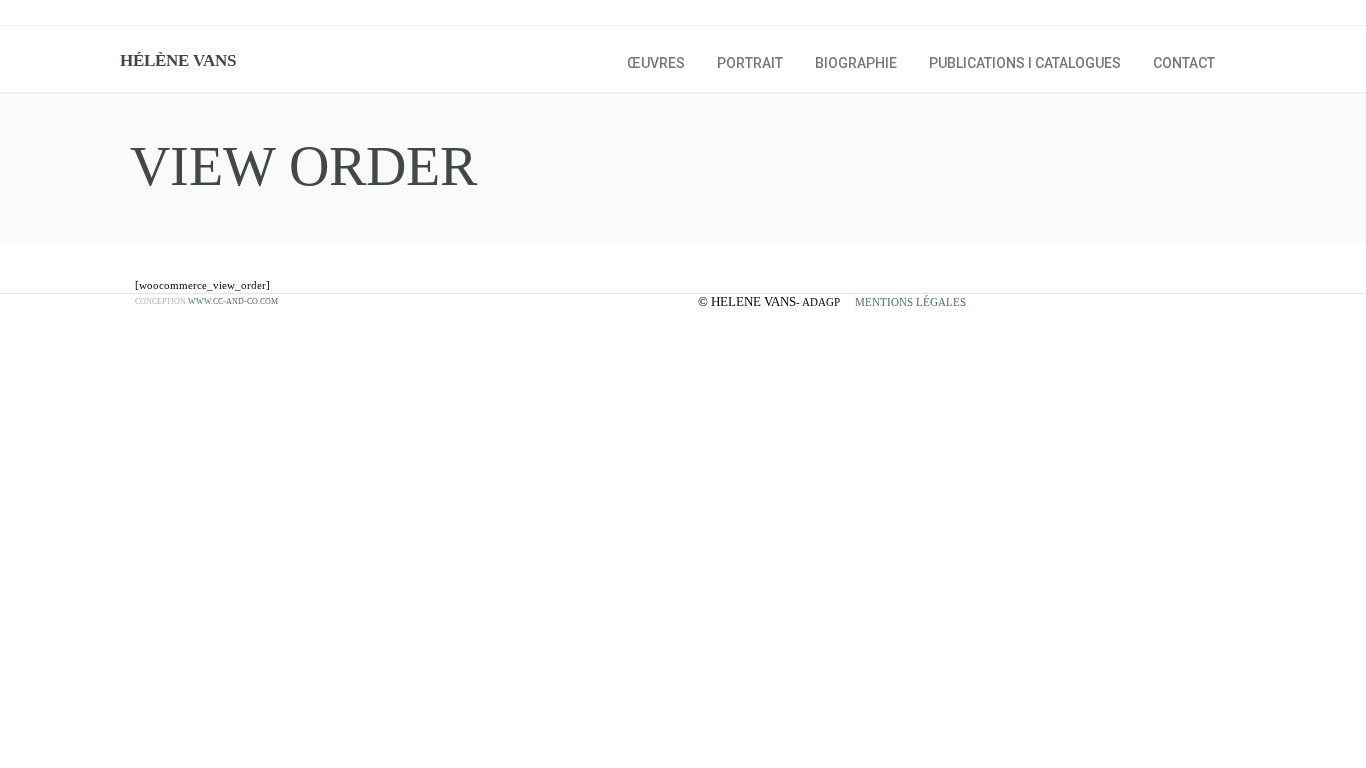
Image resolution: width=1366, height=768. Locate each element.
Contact (1184, 63)
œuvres (656, 63)
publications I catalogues (1025, 63)
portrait (750, 63)
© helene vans (747, 301)
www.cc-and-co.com (233, 301)
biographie (856, 63)
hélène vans (178, 60)
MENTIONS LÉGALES (910, 302)
